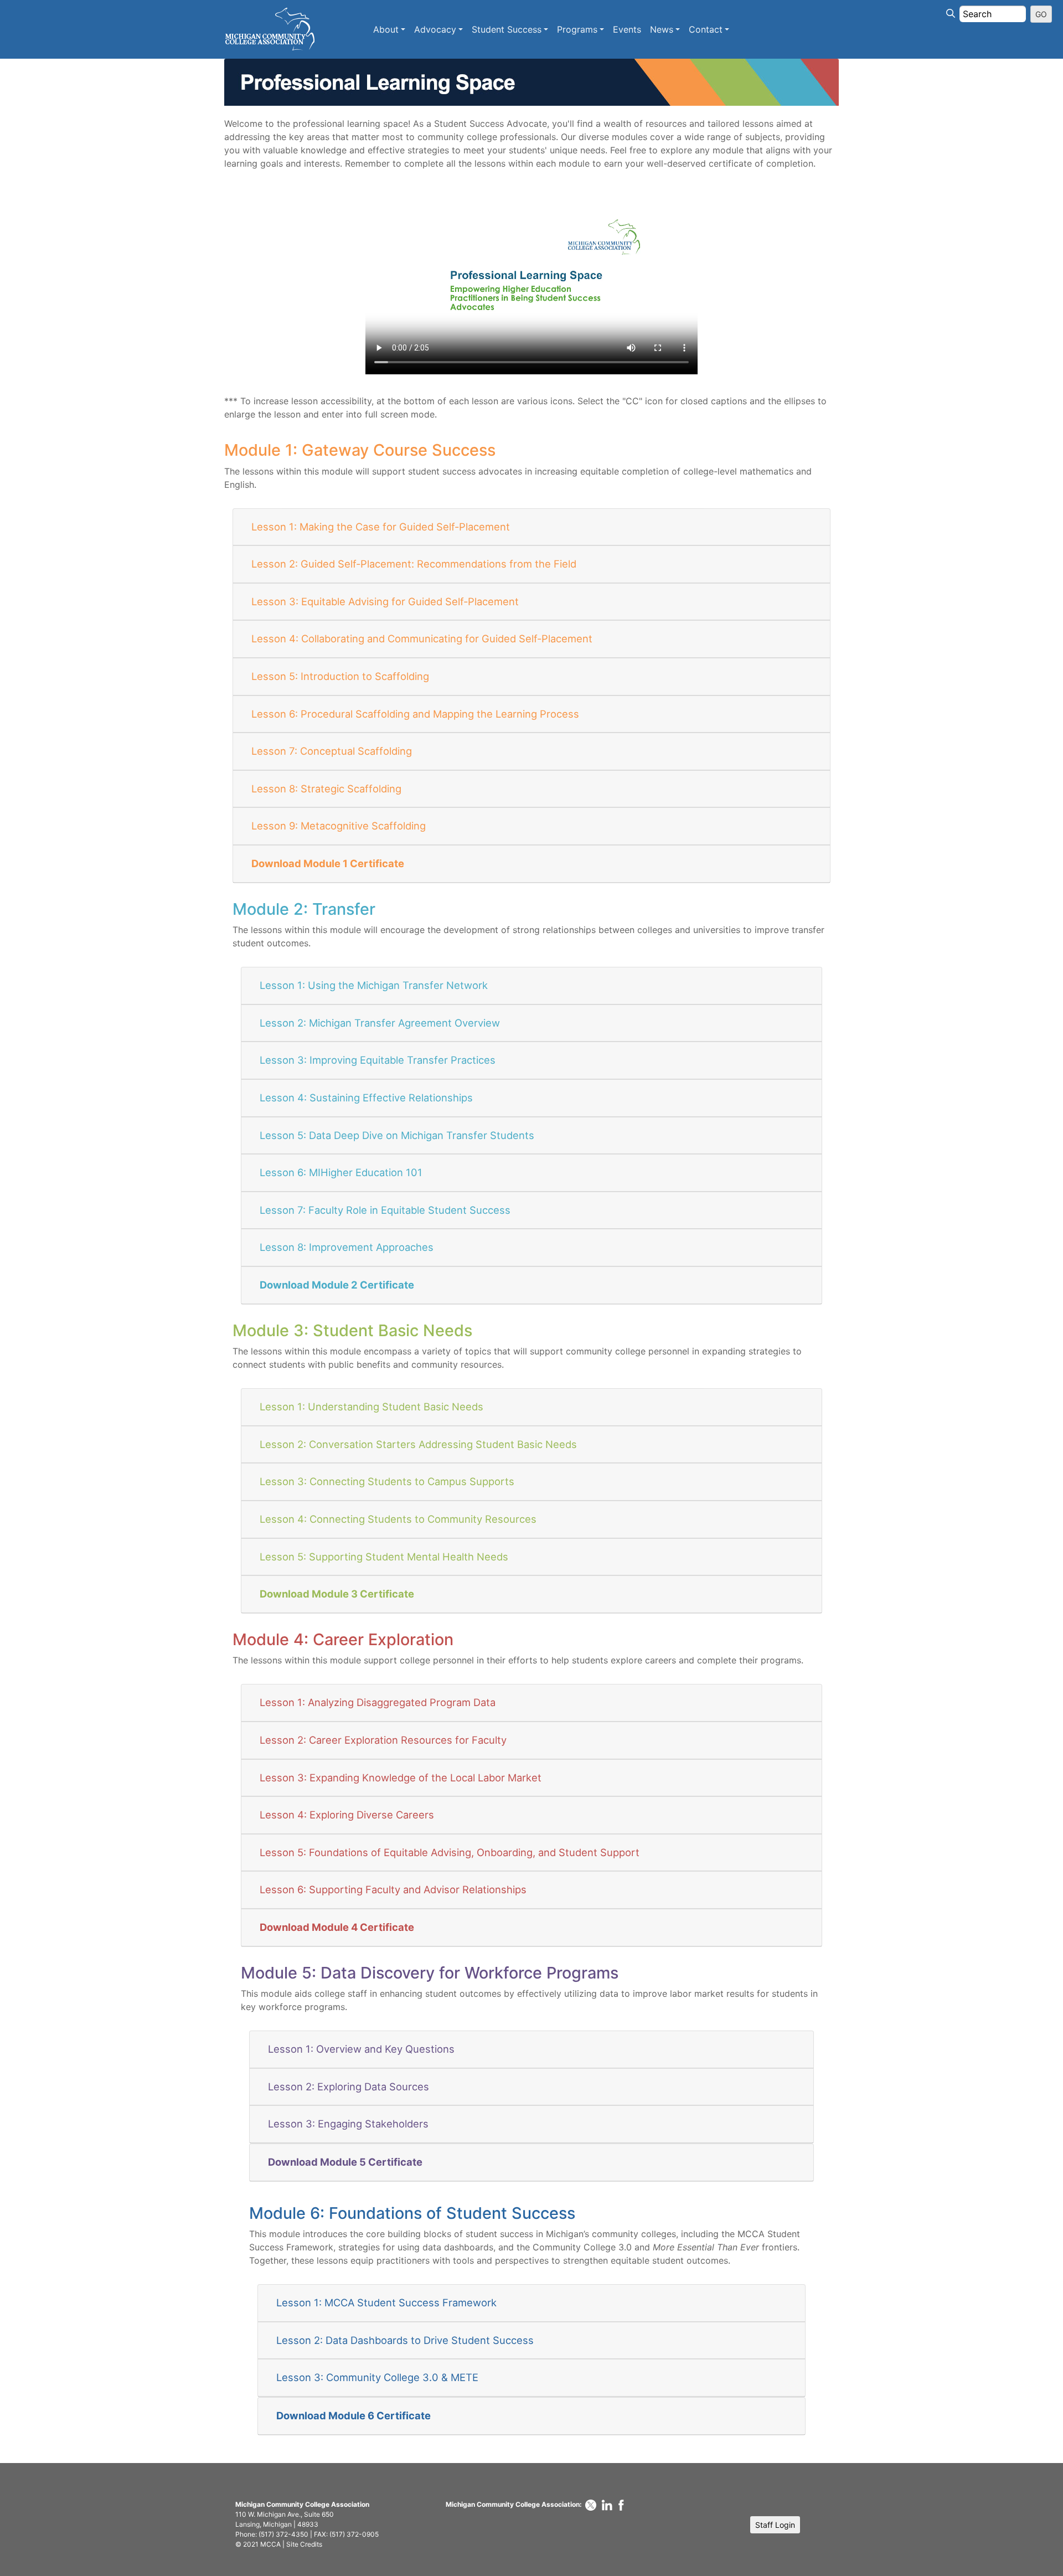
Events (627, 29)
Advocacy (435, 29)
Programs (577, 29)
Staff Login (775, 2525)
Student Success (507, 29)
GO (1041, 14)
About (386, 29)
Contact (706, 29)
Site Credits (304, 2544)
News (662, 29)
